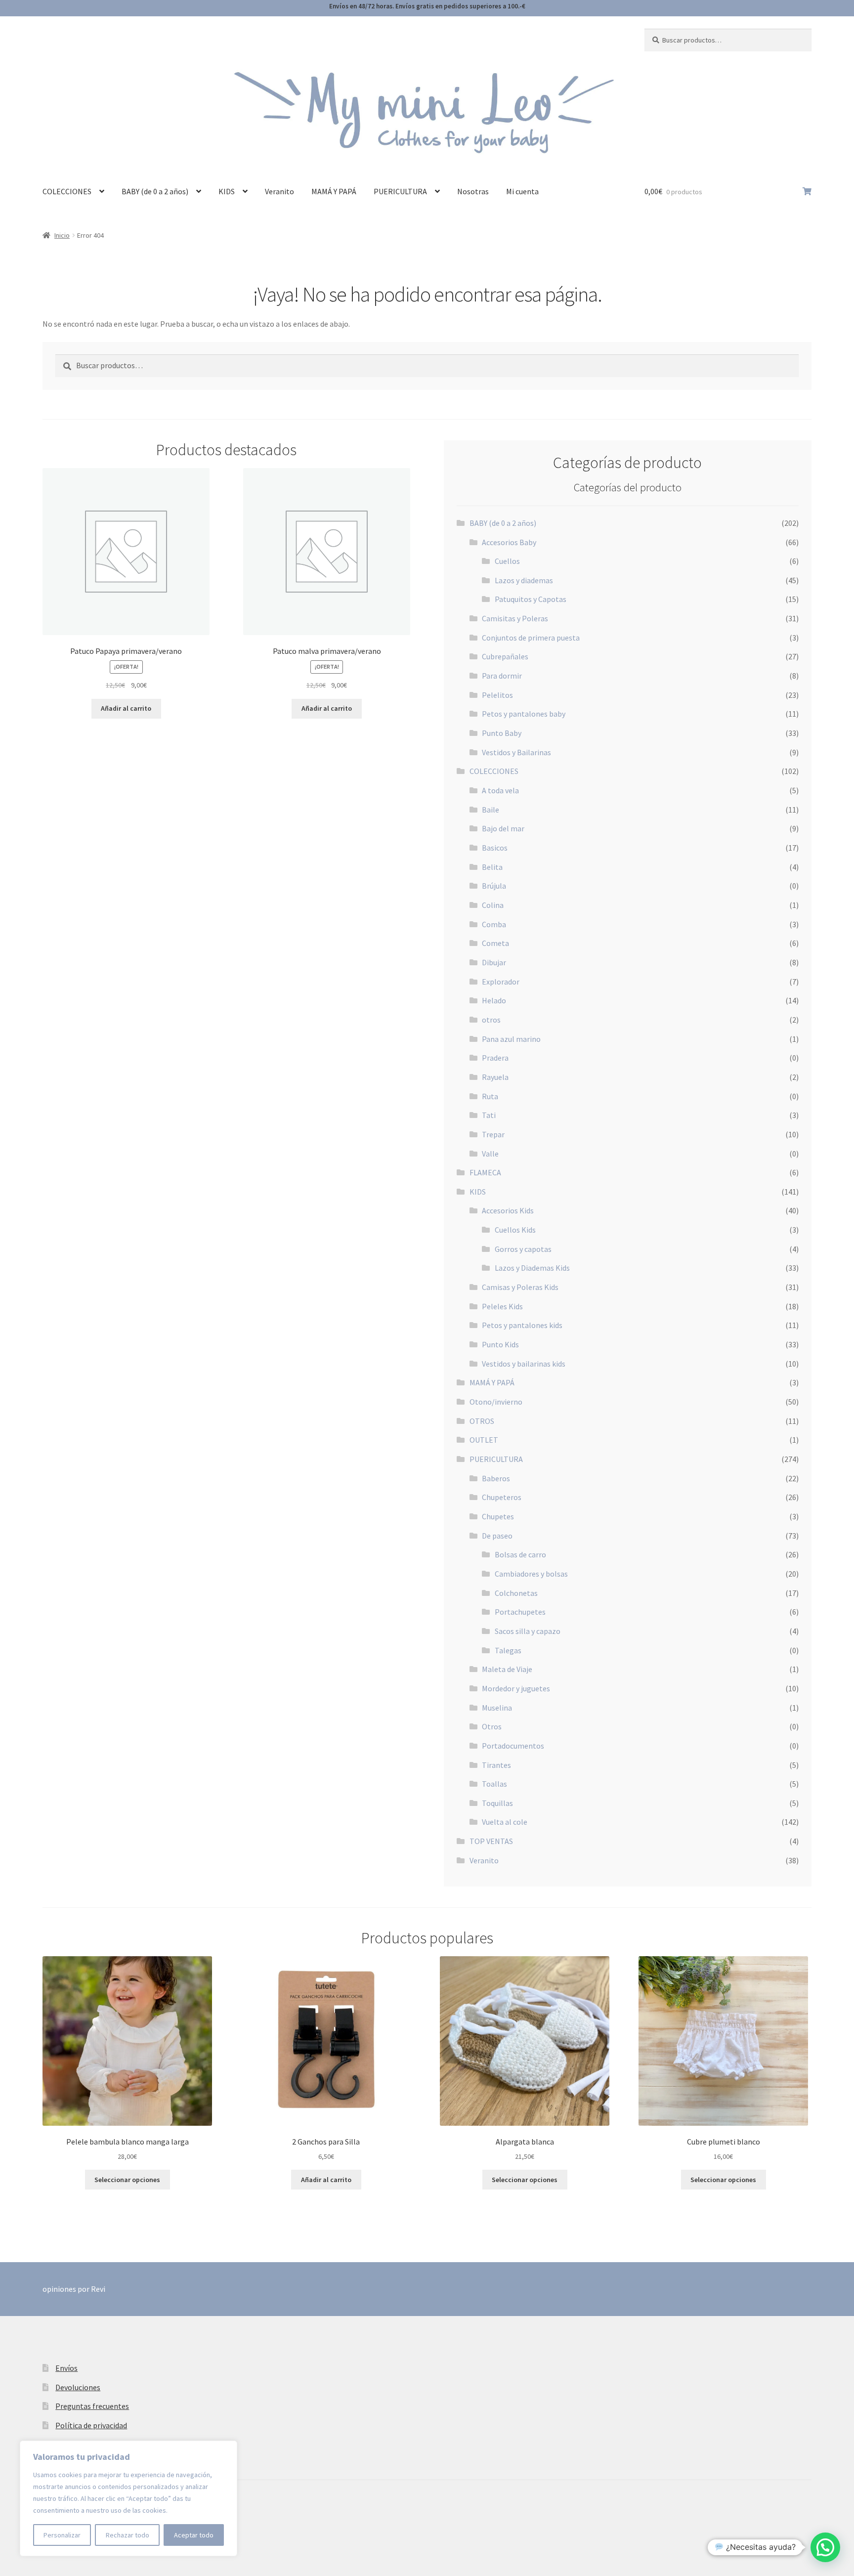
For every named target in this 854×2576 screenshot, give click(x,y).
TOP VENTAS (491, 1841)
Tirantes (496, 1765)
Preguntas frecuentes (92, 2406)
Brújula (494, 886)
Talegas (508, 1650)
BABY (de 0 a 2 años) (155, 191)
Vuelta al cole (505, 1822)
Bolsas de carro (520, 1554)
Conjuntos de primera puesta (531, 638)
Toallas (494, 1784)
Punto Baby (502, 733)
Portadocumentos (513, 1746)
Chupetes (498, 1516)
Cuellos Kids (515, 1230)
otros (491, 1020)
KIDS (227, 191)
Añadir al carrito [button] (126, 708)
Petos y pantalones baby (524, 714)
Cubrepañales (505, 656)
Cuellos (507, 561)
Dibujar (494, 962)
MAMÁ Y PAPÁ (334, 191)
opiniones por (74, 2289)
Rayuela (495, 1077)
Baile (491, 810)
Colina (493, 905)
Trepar (493, 1134)
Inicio (62, 235)
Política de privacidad (91, 2425)
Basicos (495, 848)
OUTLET (484, 1440)
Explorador (501, 982)
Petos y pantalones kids (522, 1325)
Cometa (495, 943)
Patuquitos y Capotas (531, 599)
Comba (494, 924)
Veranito (279, 191)
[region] (128, 2498)
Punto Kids (500, 1344)
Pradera (495, 1058)
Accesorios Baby (509, 542)
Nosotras (473, 191)
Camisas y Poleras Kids (520, 1287)
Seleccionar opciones (127, 2180)
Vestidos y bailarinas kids (524, 1364)
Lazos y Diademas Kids (532, 1268)
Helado (494, 1000)
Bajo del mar (503, 828)
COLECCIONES (67, 191)
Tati (489, 1115)
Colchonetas (516, 1593)
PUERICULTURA (400, 191)
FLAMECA (485, 1172)
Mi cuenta (522, 191)
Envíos (66, 2368)
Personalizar (62, 2535)
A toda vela (500, 790)
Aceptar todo (194, 2535)
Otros (492, 1726)
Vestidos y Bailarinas (516, 752)
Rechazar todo (128, 2535)
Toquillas (497, 1803)
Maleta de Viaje (507, 1669)
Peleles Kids (502, 1306)
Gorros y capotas (523, 1249)
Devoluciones (78, 2387)
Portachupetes (520, 1612)
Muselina (497, 1708)
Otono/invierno (496, 1402)
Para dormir (502, 676)
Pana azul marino (511, 1039)
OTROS (482, 1421)
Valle (490, 1154)
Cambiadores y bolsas (531, 1574)
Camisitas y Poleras (515, 618)
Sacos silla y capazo (528, 1631)
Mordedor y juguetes (516, 1688)
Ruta (490, 1096)
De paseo (497, 1536)
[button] (825, 2547)
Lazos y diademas (524, 580)
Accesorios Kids (508, 1210)
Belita (492, 867)
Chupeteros (502, 1497)
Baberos (496, 1478)
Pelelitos (497, 695)
